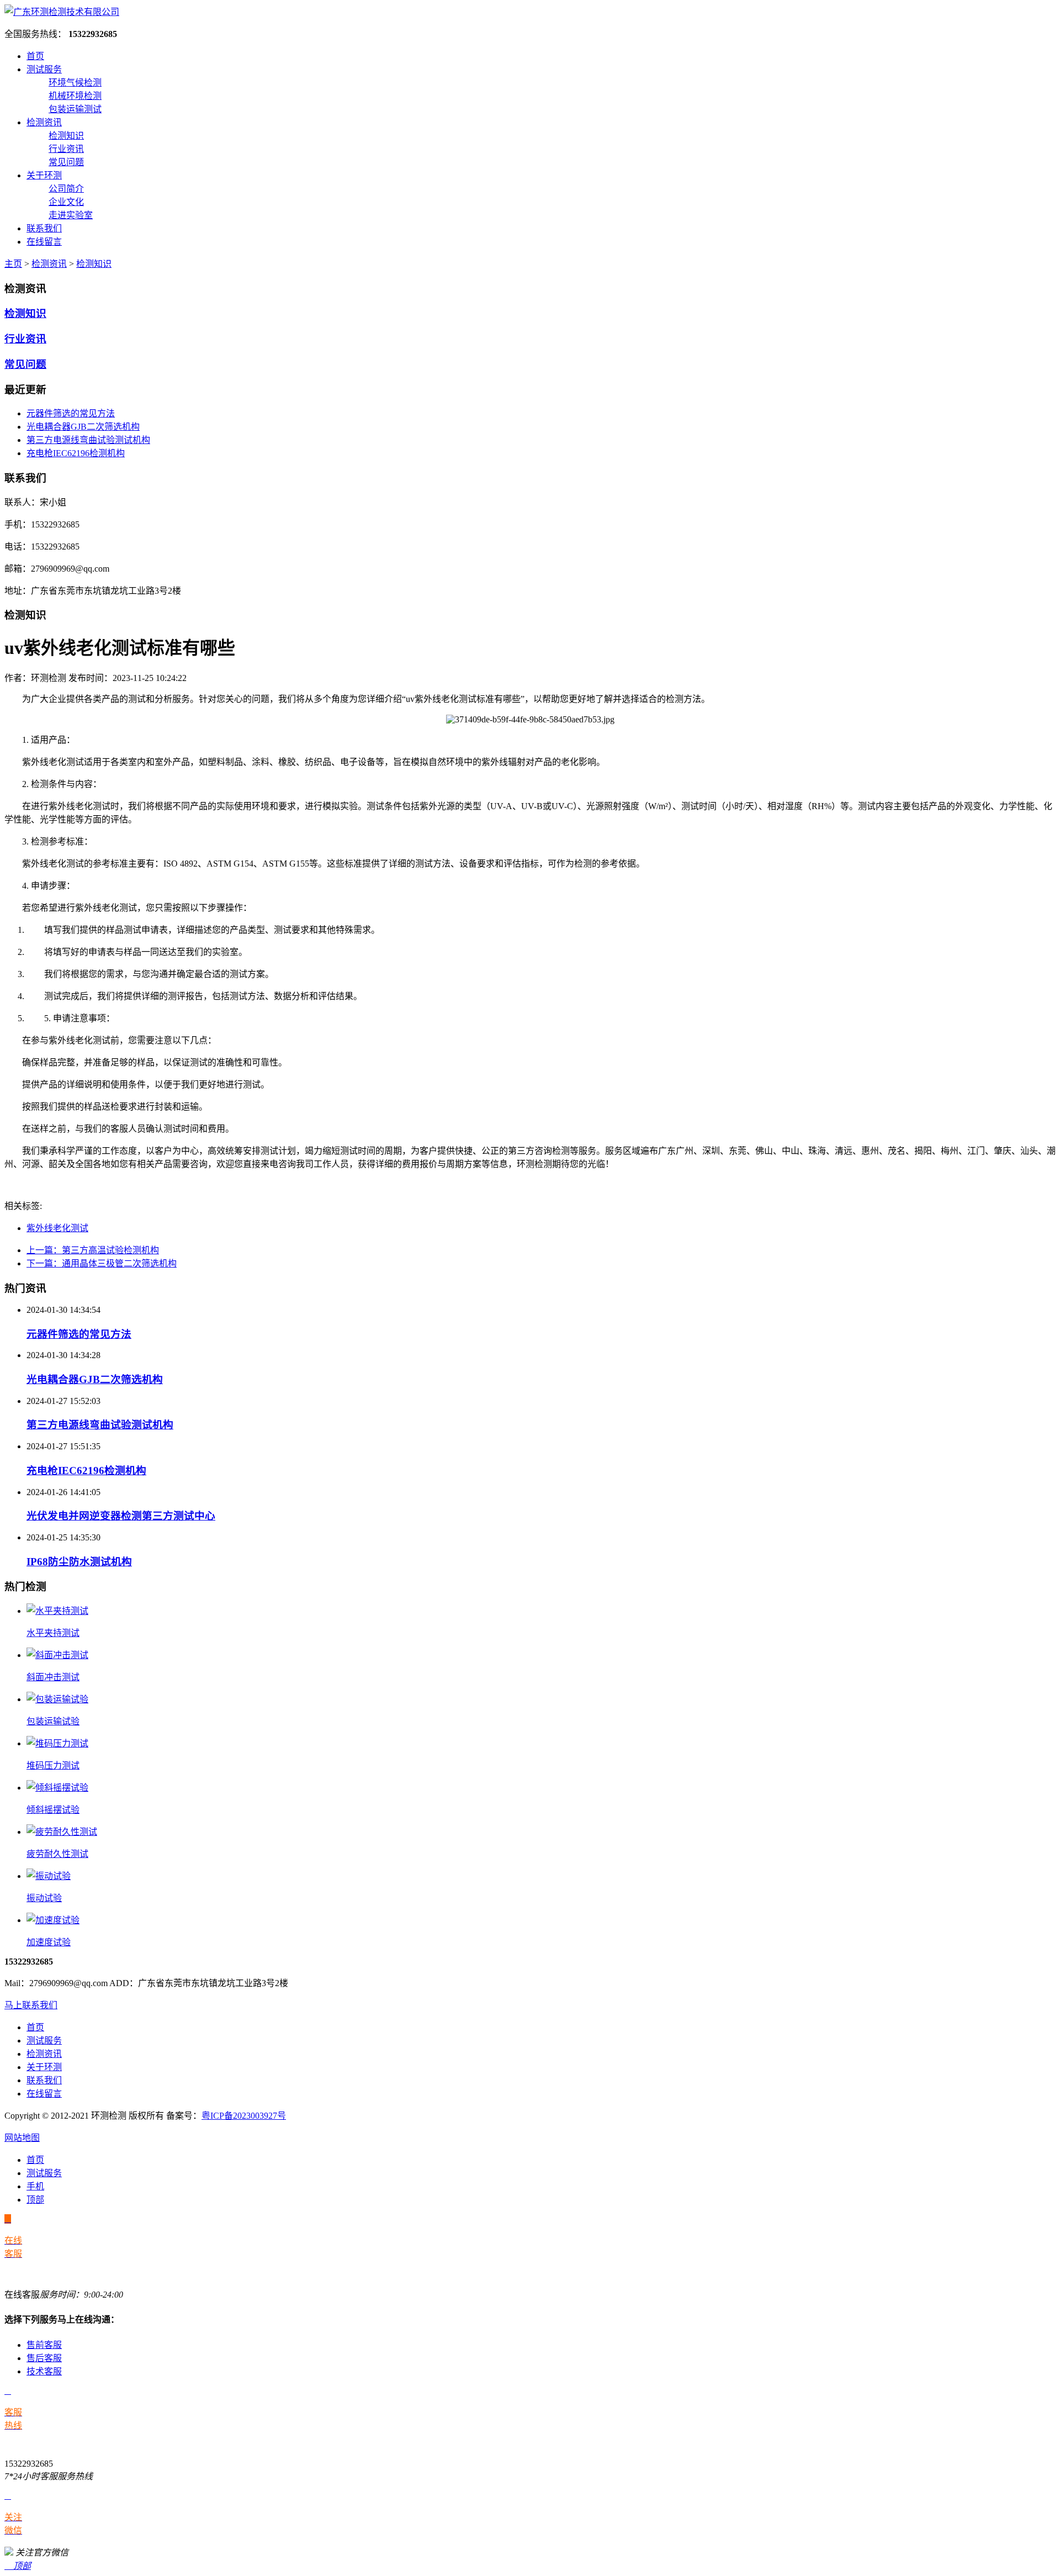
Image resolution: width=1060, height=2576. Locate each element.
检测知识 (66, 136)
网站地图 (22, 2138)
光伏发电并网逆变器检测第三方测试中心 (121, 1516)
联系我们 (44, 228)
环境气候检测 (75, 83)
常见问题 (66, 162)
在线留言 (44, 242)
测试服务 (44, 69)
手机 (35, 2186)
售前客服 (44, 2345)
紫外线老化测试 (57, 1228)
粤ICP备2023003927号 (244, 2116)
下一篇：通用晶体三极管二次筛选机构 (102, 1263)
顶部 (35, 2200)
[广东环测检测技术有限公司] (62, 12)
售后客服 (44, 2358)
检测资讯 (44, 122)
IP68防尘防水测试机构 (79, 1562)
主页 (13, 264)
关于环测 (44, 175)
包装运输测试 (75, 109)
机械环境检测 (75, 96)
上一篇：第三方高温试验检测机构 (93, 1250)
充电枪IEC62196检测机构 (76, 453)
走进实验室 (71, 215)
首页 (35, 56)
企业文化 (66, 202)
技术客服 (44, 2371)
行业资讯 (66, 149)
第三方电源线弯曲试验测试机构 (88, 440)
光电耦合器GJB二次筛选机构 (83, 427)
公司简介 (66, 189)
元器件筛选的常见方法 (71, 413)
